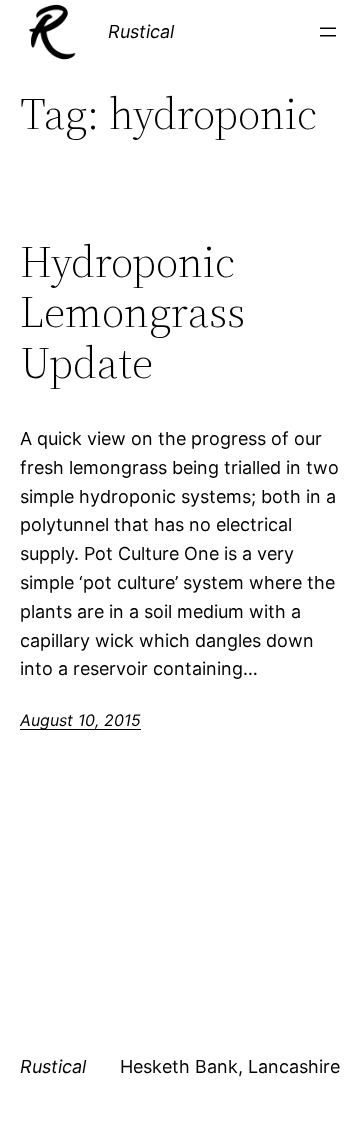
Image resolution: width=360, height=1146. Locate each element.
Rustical (141, 31)
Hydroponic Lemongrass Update (132, 313)
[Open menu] (328, 32)
